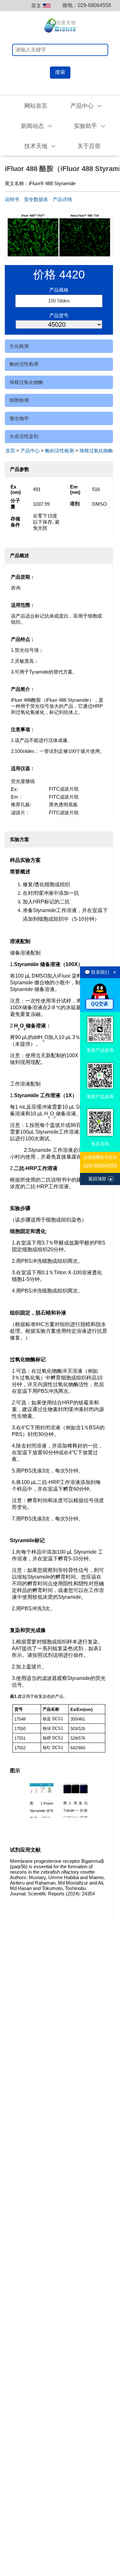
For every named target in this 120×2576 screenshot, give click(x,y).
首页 (10, 451)
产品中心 (30, 451)
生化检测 (19, 346)
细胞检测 (19, 400)
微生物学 (19, 418)
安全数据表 (36, 199)
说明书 (12, 199)
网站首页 (36, 106)
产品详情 (62, 199)
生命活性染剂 (24, 436)
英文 (36, 6)
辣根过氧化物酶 (26, 382)
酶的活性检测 (24, 364)
